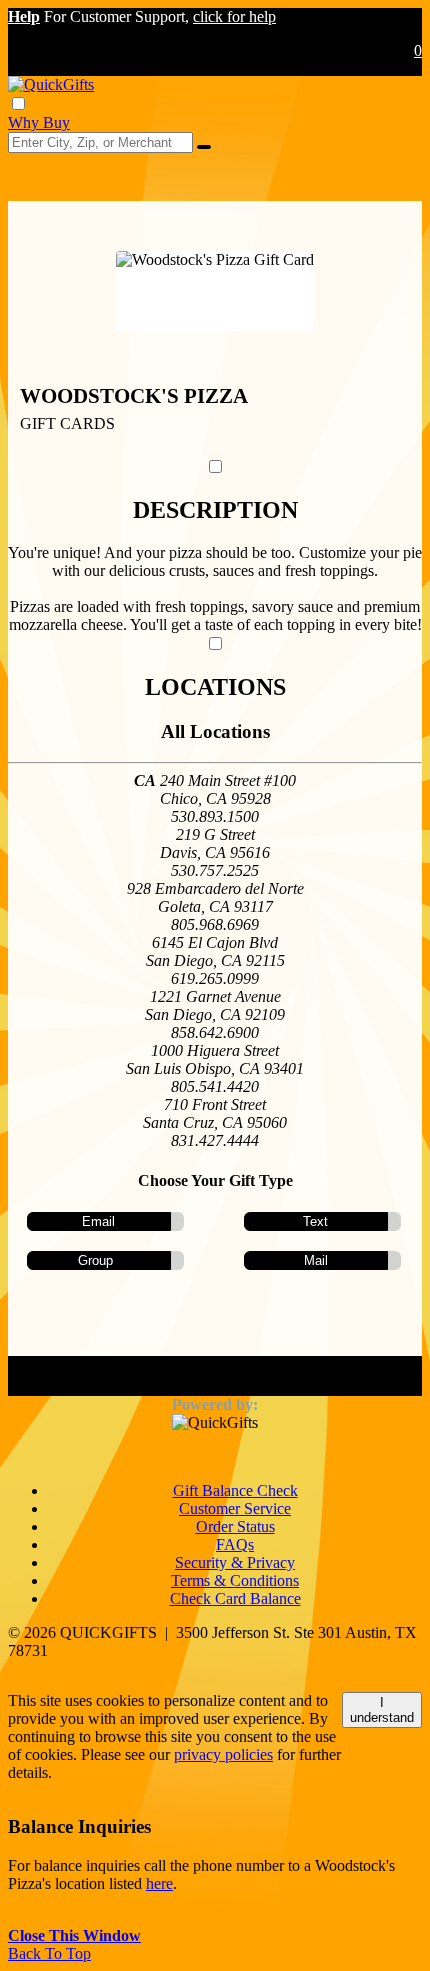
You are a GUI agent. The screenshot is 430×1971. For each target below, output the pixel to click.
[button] (24, 16)
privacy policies (223, 1754)
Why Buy (39, 122)
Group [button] (95, 1260)
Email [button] (98, 1221)
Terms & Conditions (235, 1580)
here (159, 1883)
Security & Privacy (235, 1562)
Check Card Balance (235, 1598)
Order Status (235, 1526)
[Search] (204, 147)
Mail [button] (316, 1260)
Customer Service (235, 1508)
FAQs (235, 1544)
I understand (382, 1710)
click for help (234, 16)
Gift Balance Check (235, 1490)
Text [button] (315, 1221)
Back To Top (49, 1953)
